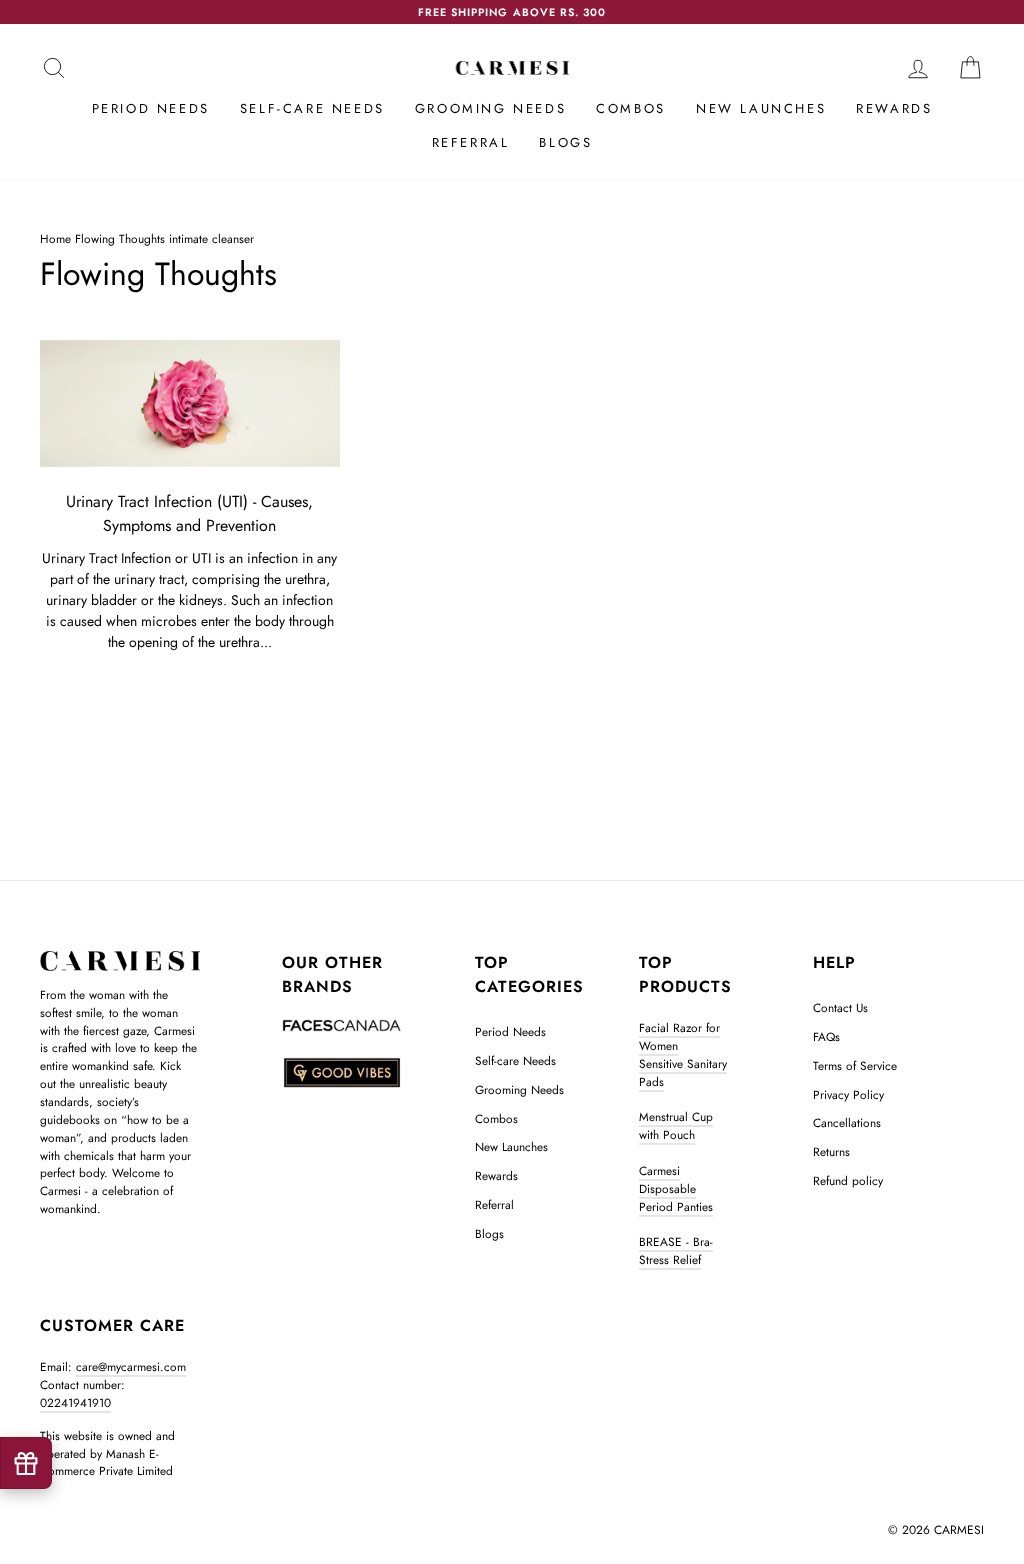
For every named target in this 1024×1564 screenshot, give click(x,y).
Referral (471, 142)
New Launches (761, 108)
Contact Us (840, 1007)
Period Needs (151, 108)
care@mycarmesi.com (131, 1366)
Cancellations (847, 1122)
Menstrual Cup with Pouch (676, 1125)
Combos (631, 108)
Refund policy (848, 1180)
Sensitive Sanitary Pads (683, 1072)
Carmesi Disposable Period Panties (676, 1188)
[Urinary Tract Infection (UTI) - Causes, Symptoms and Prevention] (190, 403)
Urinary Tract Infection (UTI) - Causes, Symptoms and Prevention (189, 513)
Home (55, 238)
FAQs (826, 1036)
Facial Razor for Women (679, 1036)
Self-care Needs (312, 108)
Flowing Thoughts (120, 238)
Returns (831, 1151)
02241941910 (75, 1402)
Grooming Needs (490, 108)
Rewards (894, 108)
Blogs (565, 142)
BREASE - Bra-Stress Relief (676, 1250)
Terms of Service (855, 1065)
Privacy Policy (848, 1094)
